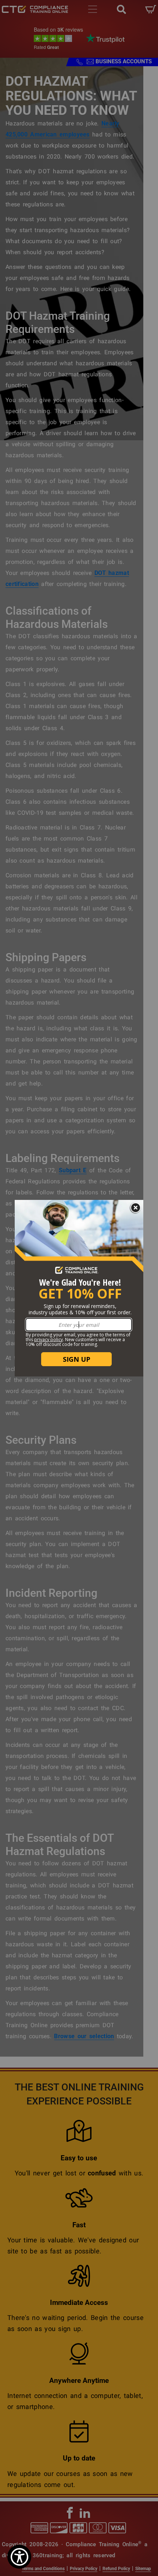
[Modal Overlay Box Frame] (79, 1288)
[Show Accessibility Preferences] (19, 2557)
